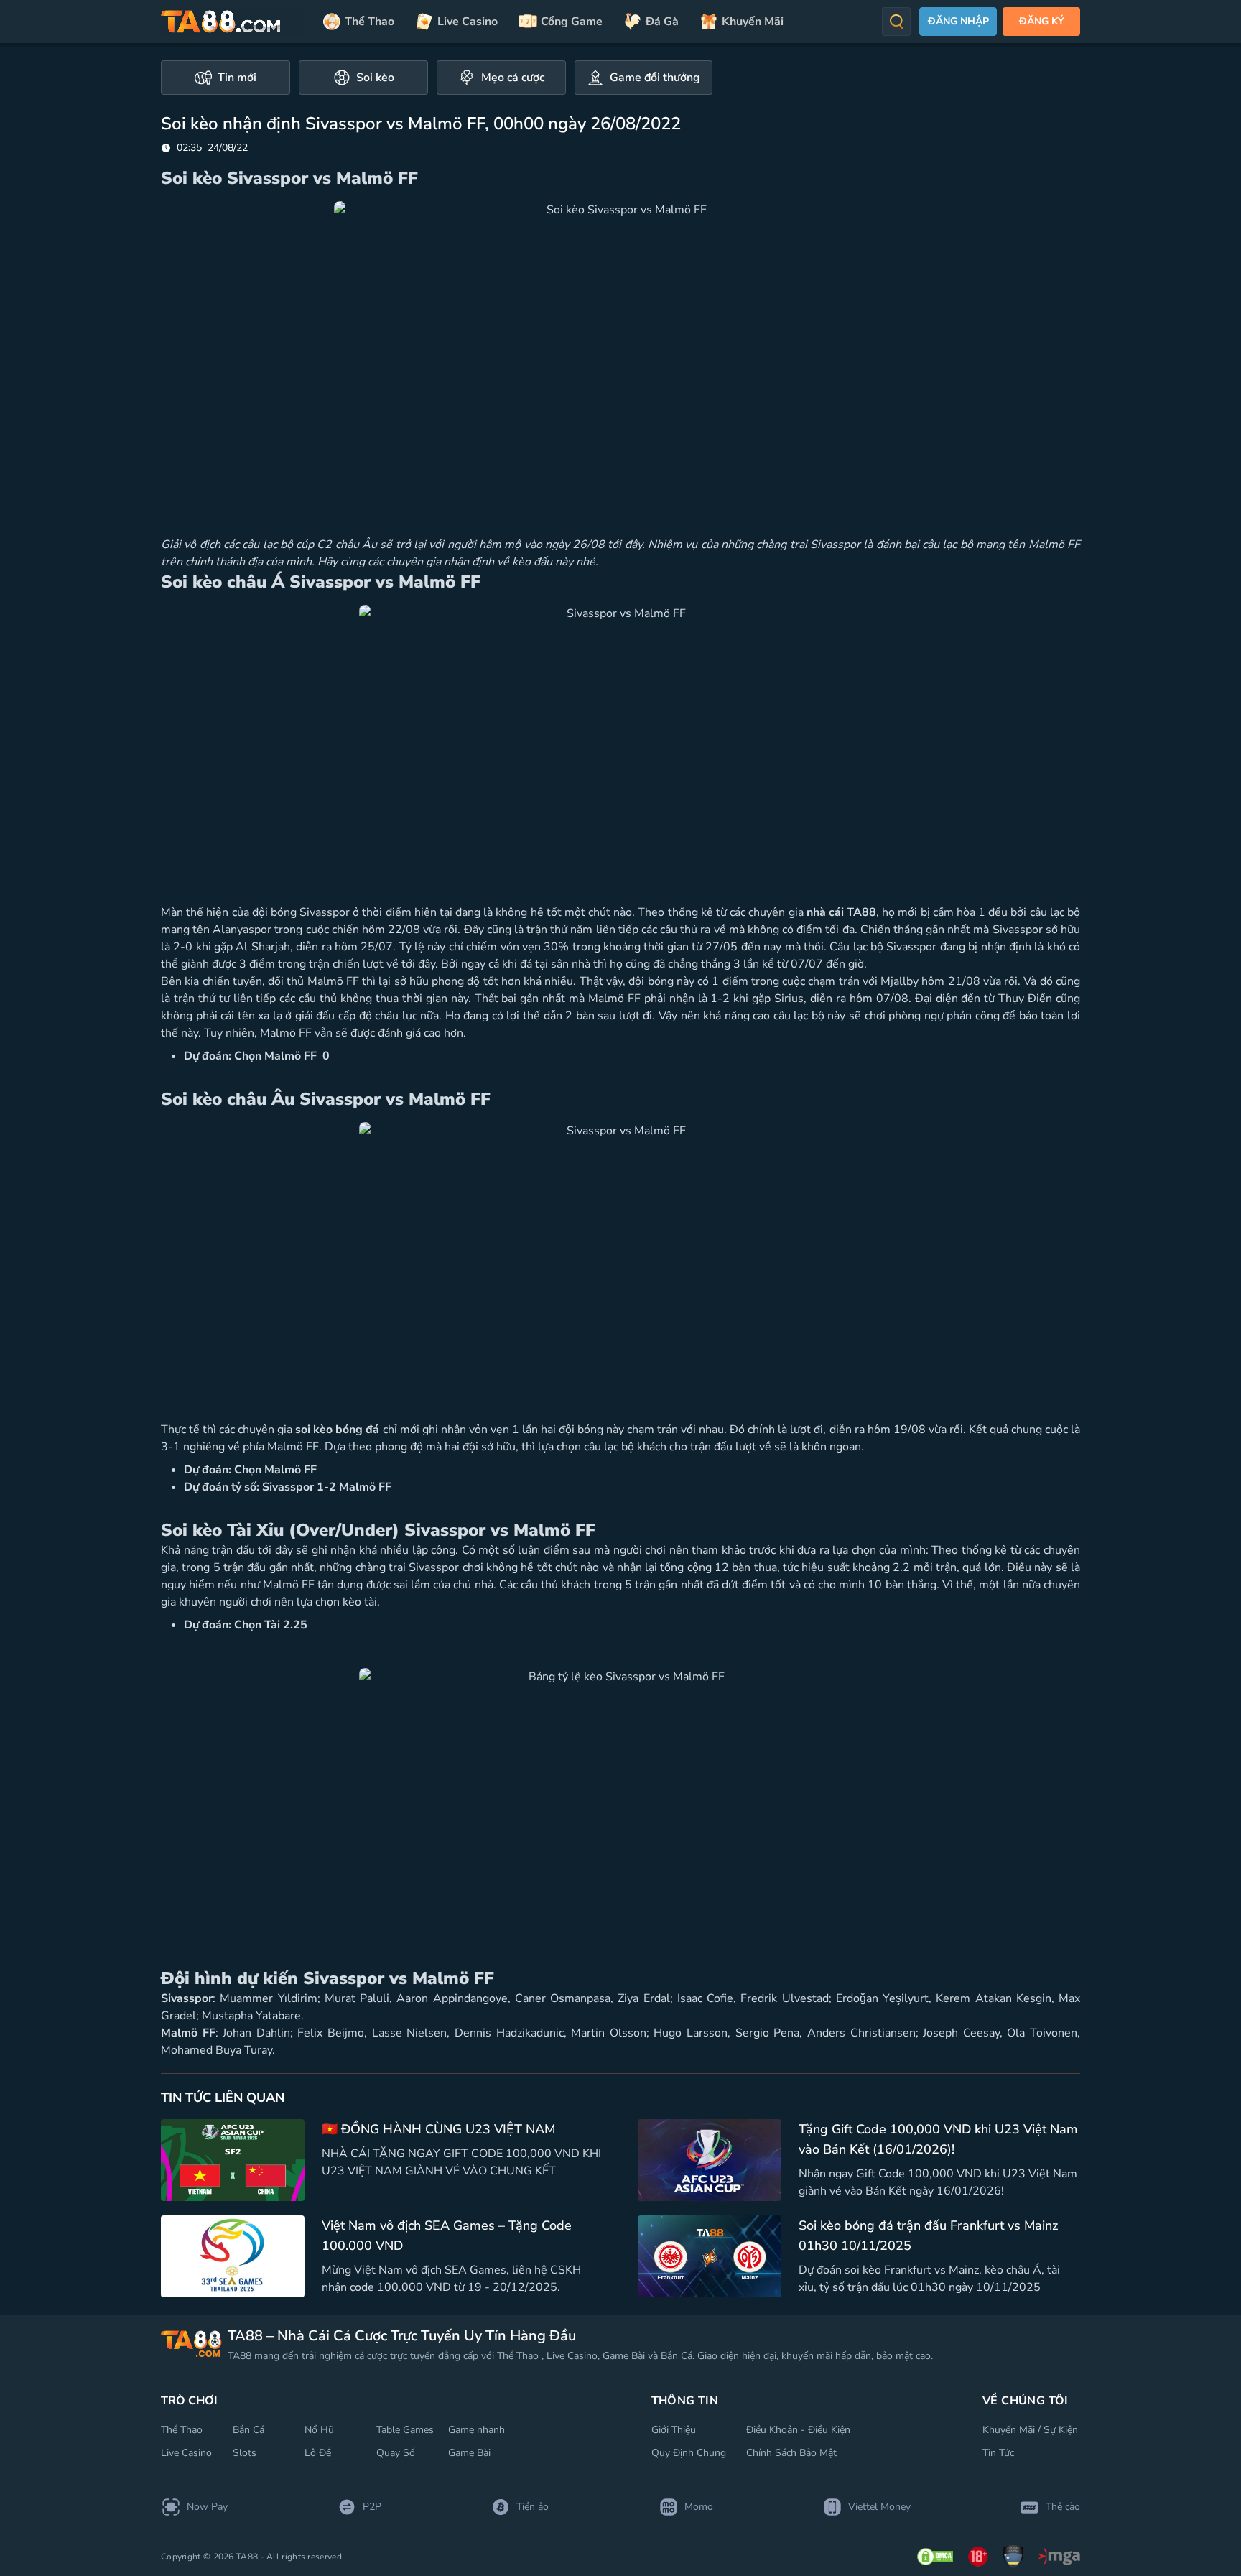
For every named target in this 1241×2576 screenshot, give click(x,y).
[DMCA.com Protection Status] (935, 2557)
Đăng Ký (1042, 21)
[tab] (226, 78)
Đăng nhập (958, 21)
